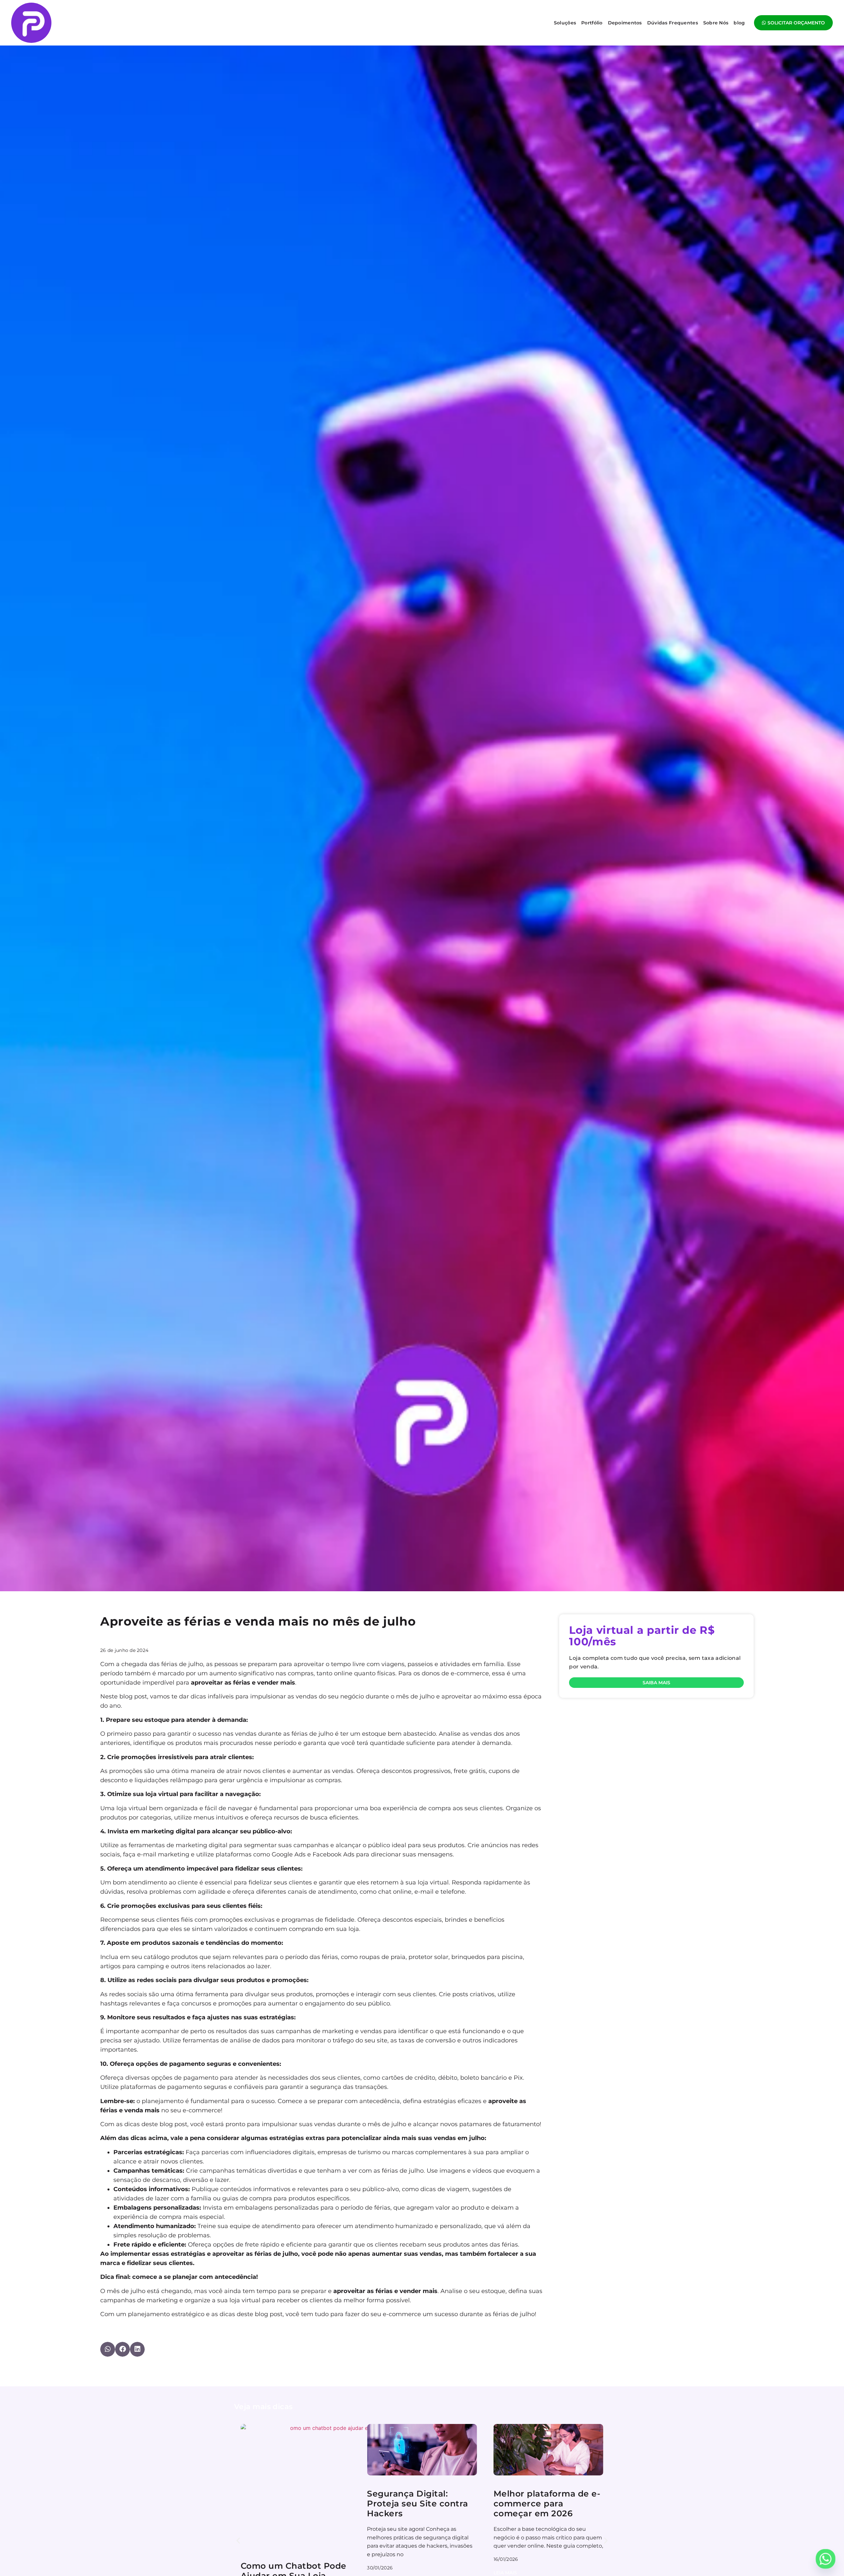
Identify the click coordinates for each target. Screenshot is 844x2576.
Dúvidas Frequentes (673, 23)
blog (739, 23)
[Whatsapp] (826, 2559)
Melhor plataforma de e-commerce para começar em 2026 (294, 2503)
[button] (108, 2349)
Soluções (565, 23)
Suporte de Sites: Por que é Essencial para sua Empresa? (548, 2503)
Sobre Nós (716, 23)
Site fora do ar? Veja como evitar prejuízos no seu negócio (421, 2503)
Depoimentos (625, 23)
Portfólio (592, 23)
